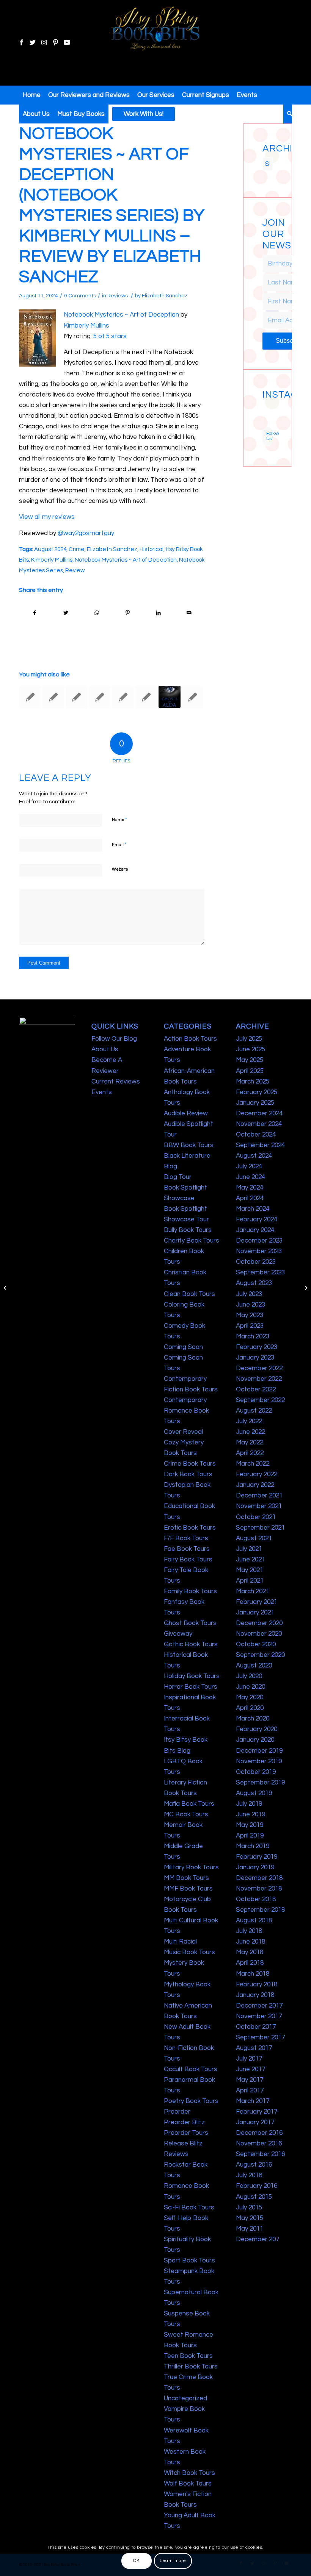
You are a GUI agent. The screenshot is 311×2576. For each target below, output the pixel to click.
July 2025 (249, 1039)
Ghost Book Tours (190, 1623)
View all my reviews (47, 517)
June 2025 (251, 1049)
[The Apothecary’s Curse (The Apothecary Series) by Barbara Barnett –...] (6, 1288)
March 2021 (253, 1591)
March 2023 (253, 1336)
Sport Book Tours (189, 2261)
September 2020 (260, 1655)
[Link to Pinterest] (55, 43)
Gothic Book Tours (191, 1644)
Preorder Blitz (184, 2122)
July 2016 (249, 2175)
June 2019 (251, 1814)
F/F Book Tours (186, 1538)
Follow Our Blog (114, 1039)
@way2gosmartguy (86, 533)
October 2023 (256, 1262)
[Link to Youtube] (67, 43)
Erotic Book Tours (190, 1528)
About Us (105, 1049)
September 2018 (260, 1910)
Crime (77, 549)
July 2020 (249, 1676)
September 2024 (260, 1145)
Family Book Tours (190, 1591)
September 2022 (260, 1400)
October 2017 (256, 2027)
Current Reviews (116, 1082)
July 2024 (249, 1166)
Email (119, 845)
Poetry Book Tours (191, 2101)
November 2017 (259, 2016)
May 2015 (250, 2218)
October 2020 (256, 1644)
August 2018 (254, 1920)
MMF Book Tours (188, 1889)
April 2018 (250, 1963)
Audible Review (186, 1113)
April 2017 (250, 2090)
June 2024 (251, 1177)
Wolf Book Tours (188, 2484)
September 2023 (260, 1272)
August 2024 (50, 549)
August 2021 (254, 1538)
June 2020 (251, 1687)
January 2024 (255, 1230)
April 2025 (250, 1071)
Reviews (118, 296)
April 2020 (250, 1708)
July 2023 (249, 1294)
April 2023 (250, 1326)
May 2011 (250, 2229)
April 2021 (250, 1581)
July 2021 (249, 1549)
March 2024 (253, 1209)
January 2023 (255, 1358)
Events (102, 1092)
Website (120, 869)
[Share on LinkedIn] (158, 613)
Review (75, 570)
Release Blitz (183, 2144)
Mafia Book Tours (189, 1804)
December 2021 (259, 1496)
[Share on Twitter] (66, 613)
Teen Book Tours (188, 2356)
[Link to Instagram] (44, 43)
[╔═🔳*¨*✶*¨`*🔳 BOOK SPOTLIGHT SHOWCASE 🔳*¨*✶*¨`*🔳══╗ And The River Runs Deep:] (265, 405)
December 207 (258, 2239)
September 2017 (260, 2037)
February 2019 (257, 1857)
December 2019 (259, 1751)
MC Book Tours (186, 1814)
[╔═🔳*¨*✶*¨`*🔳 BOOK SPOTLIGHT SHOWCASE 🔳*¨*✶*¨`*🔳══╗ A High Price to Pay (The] (265, 412)
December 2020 (259, 1623)
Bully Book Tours (188, 1230)
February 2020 (257, 1729)
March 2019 (253, 1846)
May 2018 (250, 1952)
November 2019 (259, 1761)
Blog (170, 1166)
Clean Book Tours (189, 1294)
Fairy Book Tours (188, 1560)
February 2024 (257, 1219)
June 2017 (251, 2069)
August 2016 (254, 2165)
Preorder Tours (186, 2133)
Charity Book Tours (192, 1241)
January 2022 (255, 1485)
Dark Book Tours (188, 1474)
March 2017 (253, 2101)
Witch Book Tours (189, 2473)
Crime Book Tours (190, 1464)
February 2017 (257, 2112)
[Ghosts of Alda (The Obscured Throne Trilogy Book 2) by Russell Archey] (170, 697)
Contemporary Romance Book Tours (186, 1411)
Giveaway (178, 1634)
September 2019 (260, 1783)
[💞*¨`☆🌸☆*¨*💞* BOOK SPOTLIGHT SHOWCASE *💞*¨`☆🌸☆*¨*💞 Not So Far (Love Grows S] (265, 418)
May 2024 (250, 1188)
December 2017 (259, 2006)
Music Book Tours (189, 1952)
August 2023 (254, 1283)
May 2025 (250, 1060)
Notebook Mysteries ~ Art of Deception (121, 315)
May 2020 (250, 1697)
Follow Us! (269, 436)
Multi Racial (180, 1942)
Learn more (173, 2561)
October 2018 (256, 1899)
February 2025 (257, 1092)
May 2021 (250, 1570)
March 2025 (253, 1082)
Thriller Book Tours (191, 2367)
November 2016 (259, 2144)
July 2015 (249, 2208)
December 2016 (259, 2133)
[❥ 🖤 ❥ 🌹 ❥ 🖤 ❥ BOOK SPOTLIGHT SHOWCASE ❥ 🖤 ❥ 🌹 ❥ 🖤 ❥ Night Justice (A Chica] (271, 405)
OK (136, 2561)
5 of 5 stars (110, 336)
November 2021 (259, 1506)
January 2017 (255, 2122)
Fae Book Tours (187, 1549)
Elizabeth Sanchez (165, 296)
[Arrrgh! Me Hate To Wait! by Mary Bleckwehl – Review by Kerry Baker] (146, 697)
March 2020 (253, 1719)
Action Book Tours (190, 1039)
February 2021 (257, 1602)
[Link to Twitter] (33, 43)
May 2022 (250, 1443)
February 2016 (257, 2186)
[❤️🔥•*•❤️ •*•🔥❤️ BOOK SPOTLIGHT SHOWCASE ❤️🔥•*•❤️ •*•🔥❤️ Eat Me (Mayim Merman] (271, 424)
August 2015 (254, 2197)
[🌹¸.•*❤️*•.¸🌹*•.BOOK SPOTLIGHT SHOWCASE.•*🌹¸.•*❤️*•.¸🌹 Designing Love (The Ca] (265, 424)
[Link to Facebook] (21, 43)
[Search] (288, 114)
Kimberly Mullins (86, 326)
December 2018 (259, 1878)
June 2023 (251, 1305)
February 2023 (257, 1347)
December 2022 (259, 1368)
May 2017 (250, 2080)
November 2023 (259, 1251)
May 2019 (250, 1825)
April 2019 (250, 1836)
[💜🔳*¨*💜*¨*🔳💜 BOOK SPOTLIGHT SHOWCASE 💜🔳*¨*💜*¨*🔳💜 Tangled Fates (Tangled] (271, 418)
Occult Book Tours (191, 2069)
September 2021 (260, 1528)
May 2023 (250, 1315)
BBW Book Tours (189, 1145)
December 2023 (259, 1241)
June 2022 (251, 1432)
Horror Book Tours (191, 1687)
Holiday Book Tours (192, 1676)
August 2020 (254, 1666)
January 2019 (255, 1867)
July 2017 (249, 2059)
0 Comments (80, 296)
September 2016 (260, 2154)
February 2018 (257, 1984)
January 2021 (255, 1613)
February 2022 (257, 1474)
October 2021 (256, 1517)
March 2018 (253, 1974)
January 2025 (255, 1103)
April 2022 (250, 1453)
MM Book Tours (186, 1878)
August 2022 (254, 1411)
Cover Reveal (183, 1432)
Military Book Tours (191, 1867)
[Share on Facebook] (35, 613)
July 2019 (249, 1804)
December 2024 (259, 1113)
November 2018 (259, 1889)
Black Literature (187, 1156)
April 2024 (250, 1198)
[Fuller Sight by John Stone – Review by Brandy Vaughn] (53, 697)
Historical (152, 549)
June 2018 (251, 1942)
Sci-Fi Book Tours (189, 2208)
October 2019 (256, 1772)
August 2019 (254, 1793)
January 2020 (255, 1740)
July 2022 (249, 1421)
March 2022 (253, 1464)
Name (119, 820)
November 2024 (259, 1124)
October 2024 (256, 1135)
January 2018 (255, 1995)
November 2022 (259, 1379)
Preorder (177, 2112)
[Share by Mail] (189, 613)
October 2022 (256, 1389)
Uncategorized (185, 2398)
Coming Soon (183, 1347)
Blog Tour (178, 1177)
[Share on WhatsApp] (97, 613)
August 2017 (254, 2048)
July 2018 (249, 1931)
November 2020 (259, 1634)
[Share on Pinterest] (127, 613)
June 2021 (251, 1560)
